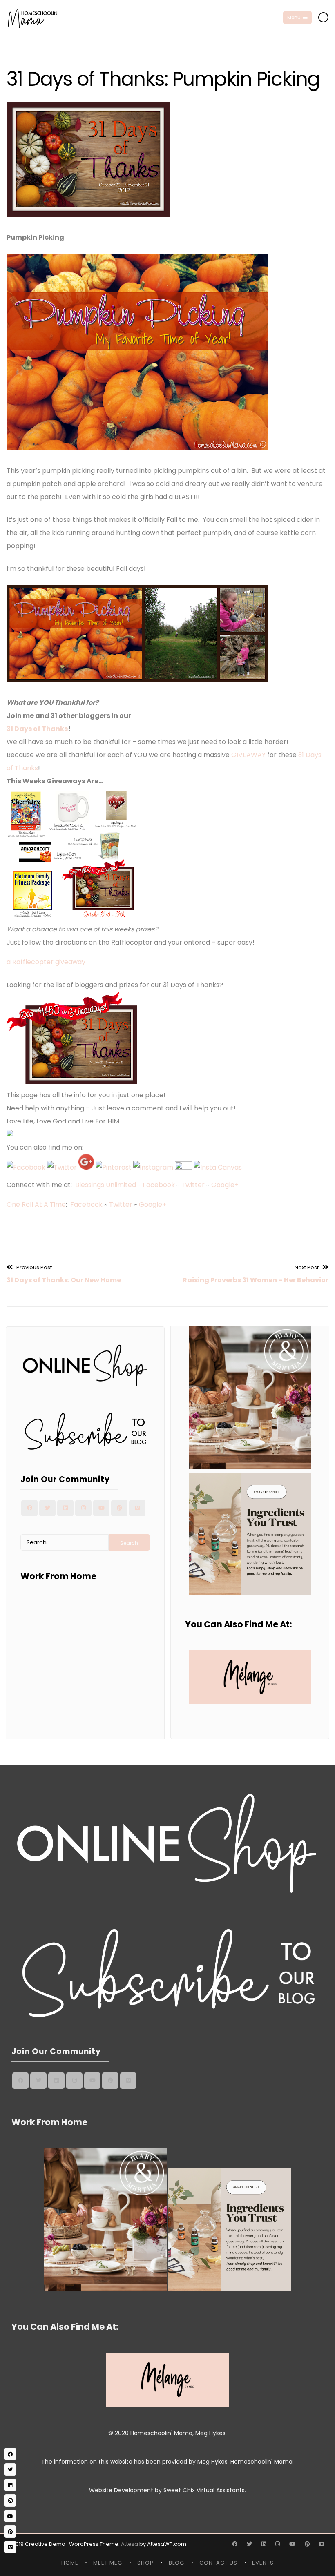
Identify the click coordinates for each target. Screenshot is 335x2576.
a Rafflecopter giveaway (46, 962)
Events (263, 2563)
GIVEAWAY (248, 755)
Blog (176, 2563)
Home (70, 2563)
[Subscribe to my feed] (183, 1167)
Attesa (130, 2544)
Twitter (193, 1185)
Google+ (225, 1185)
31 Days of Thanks (37, 729)
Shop (145, 2563)
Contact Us (218, 2563)
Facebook (159, 1185)
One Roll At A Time (36, 1204)
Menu (294, 17)
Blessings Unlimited (106, 1185)
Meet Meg (108, 2563)
